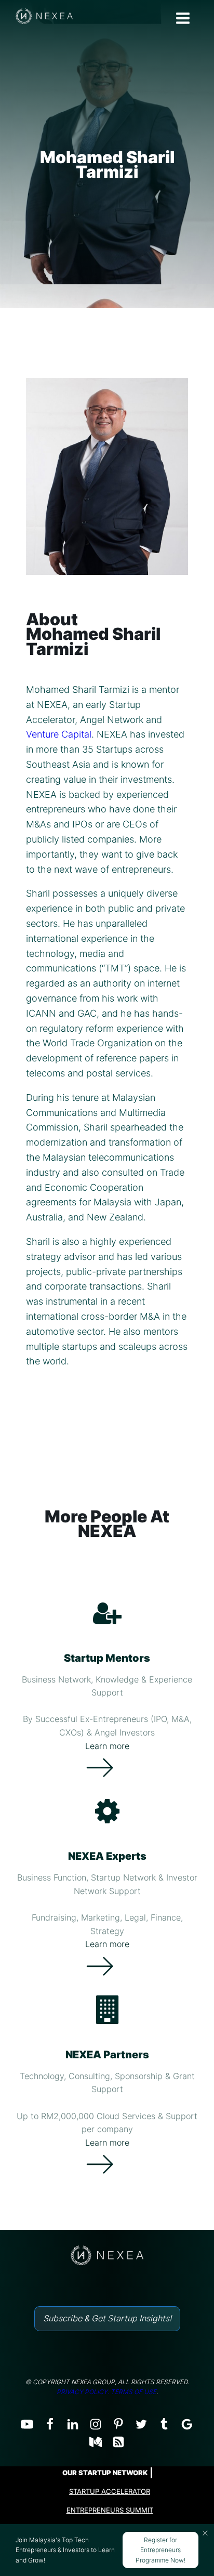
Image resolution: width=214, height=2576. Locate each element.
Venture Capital (59, 734)
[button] (205, 2533)
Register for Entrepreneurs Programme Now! (160, 2550)
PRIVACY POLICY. (83, 2392)
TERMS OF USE (133, 2392)
